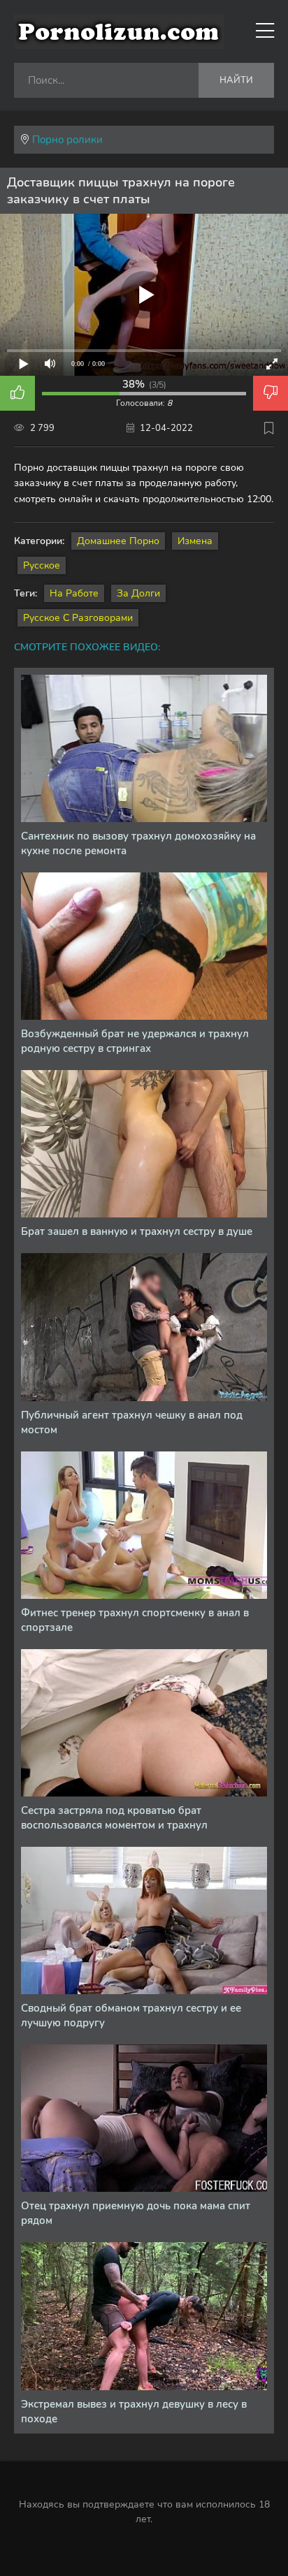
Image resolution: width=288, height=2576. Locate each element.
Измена (195, 541)
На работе (74, 593)
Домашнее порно (118, 541)
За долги (138, 593)
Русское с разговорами (78, 618)
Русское (42, 565)
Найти (236, 80)
